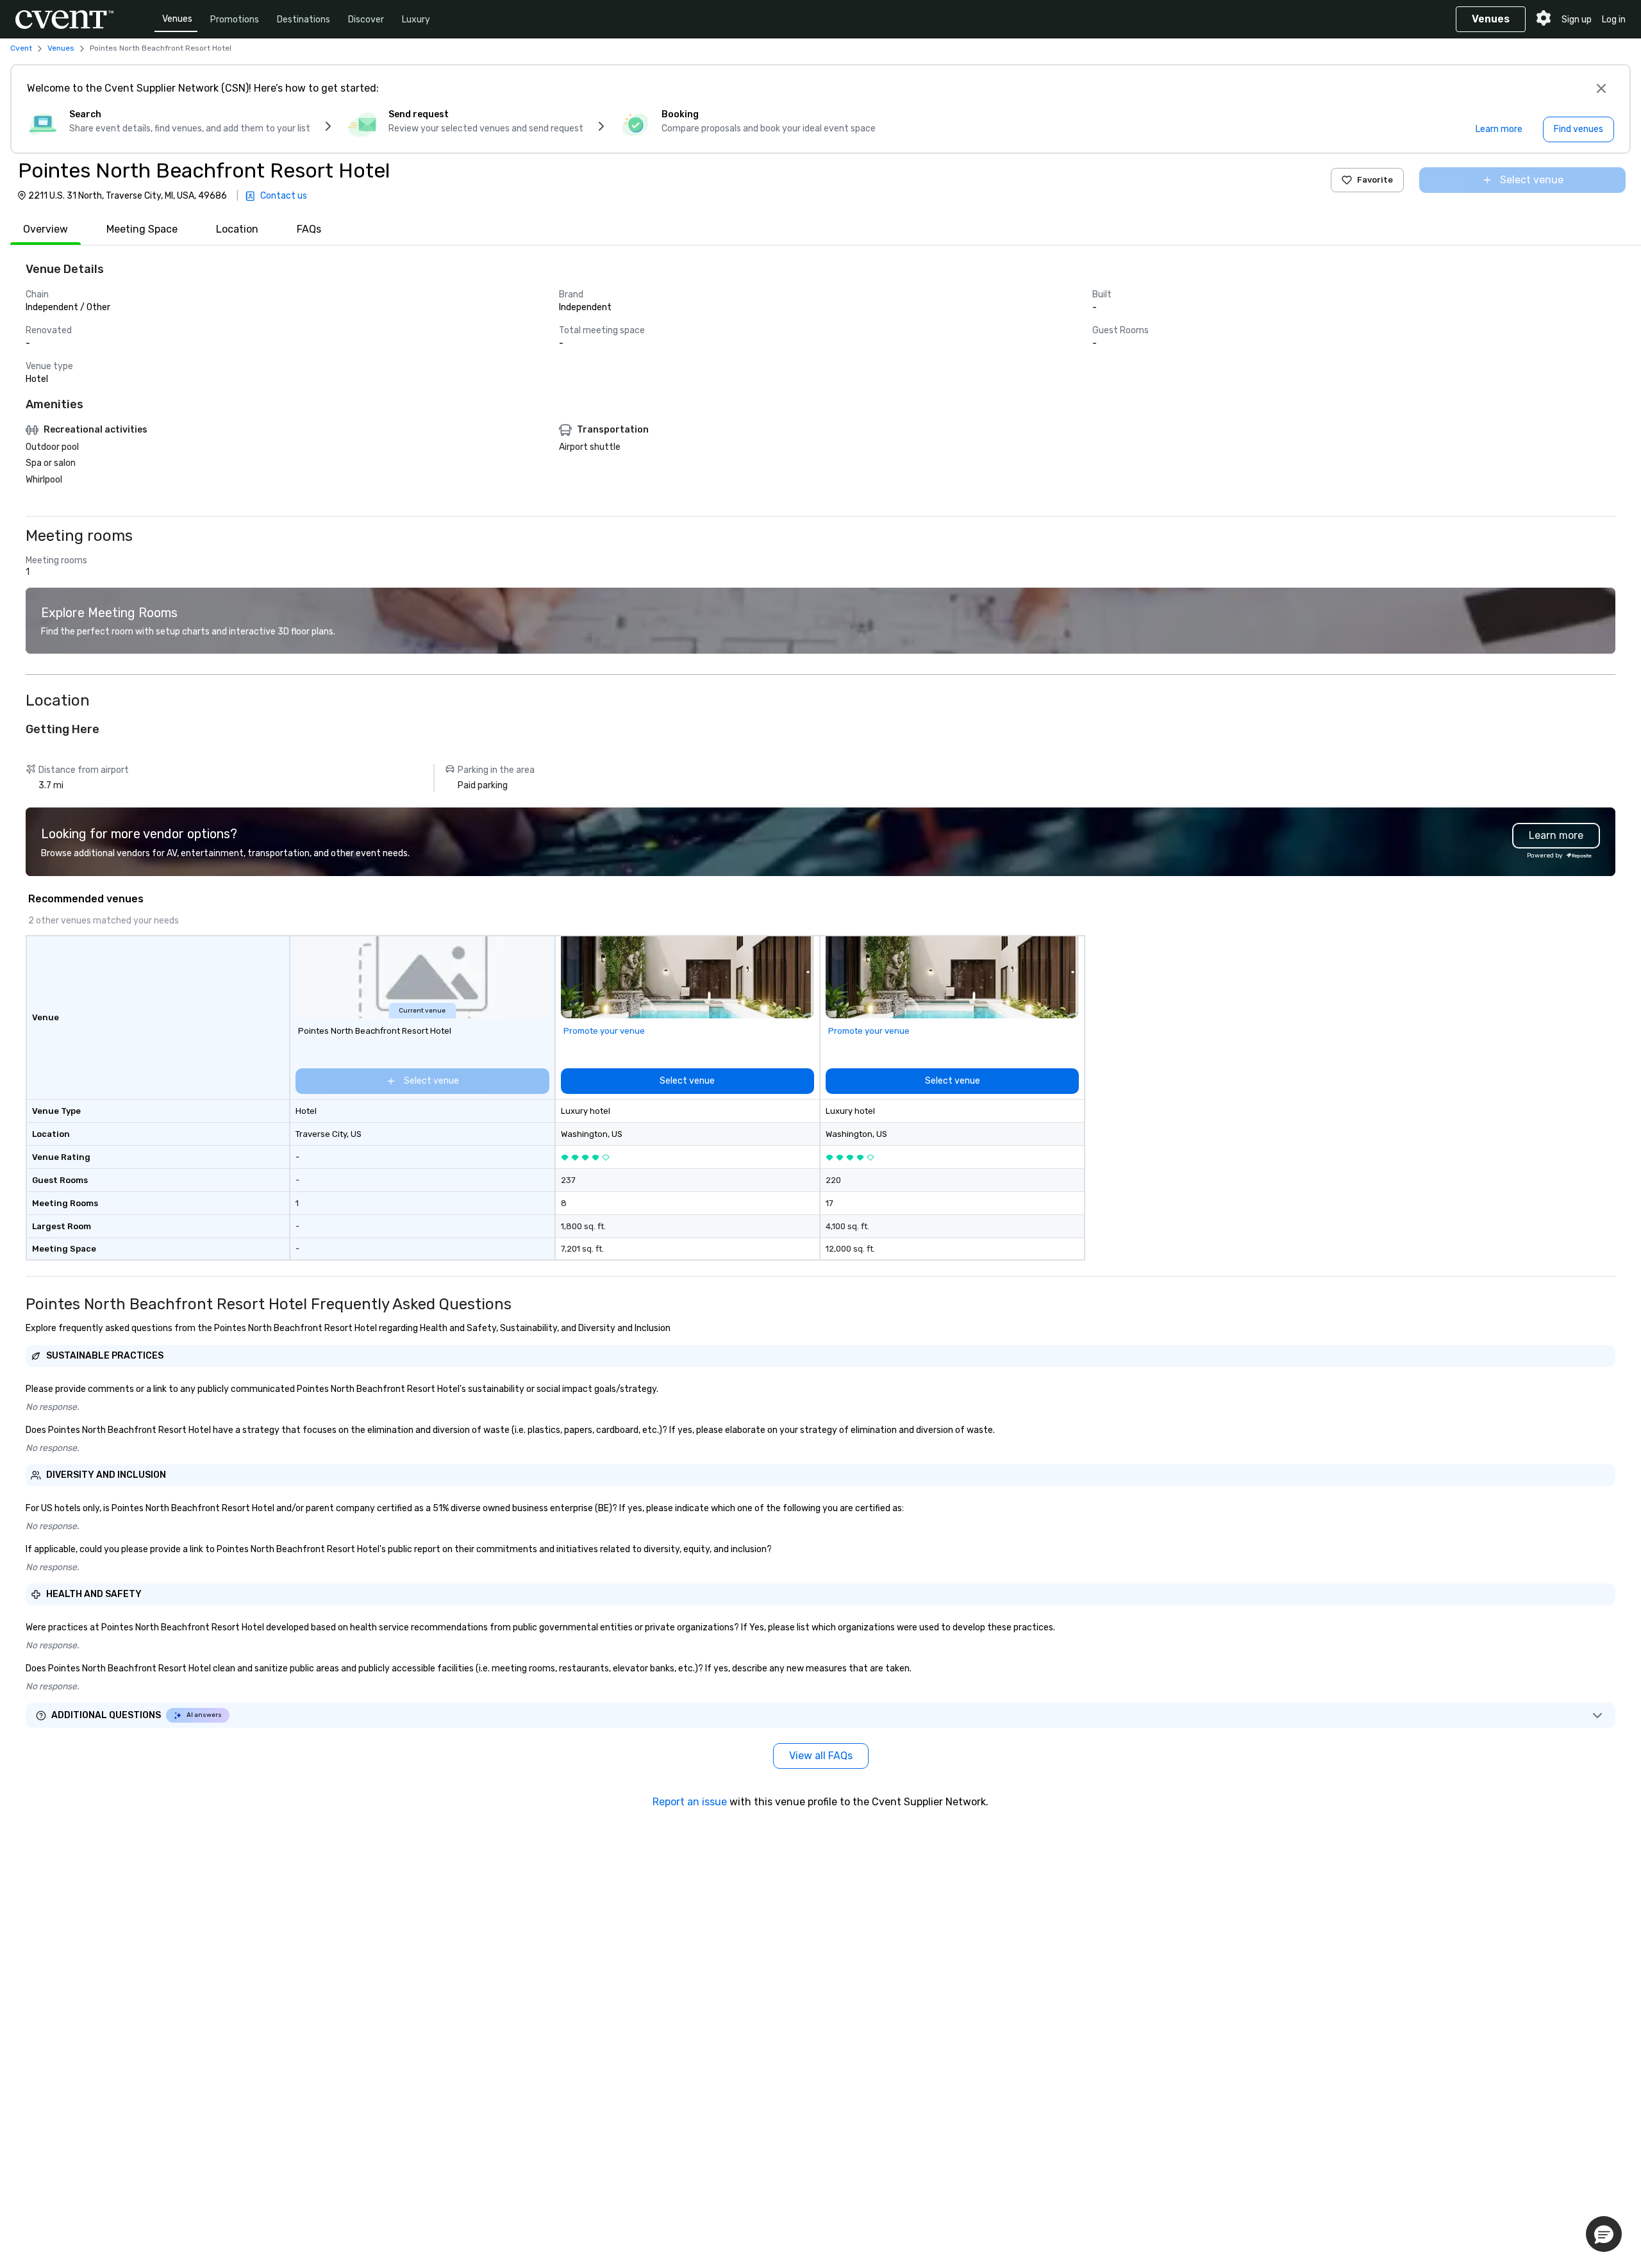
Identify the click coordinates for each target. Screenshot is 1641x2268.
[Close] (1601, 88)
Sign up (1577, 20)
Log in (1614, 20)
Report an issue (690, 1802)
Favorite (1375, 180)
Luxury (416, 20)
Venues (177, 19)
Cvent (21, 48)
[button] (1604, 2234)
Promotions (235, 20)
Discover (366, 20)
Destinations (304, 20)
